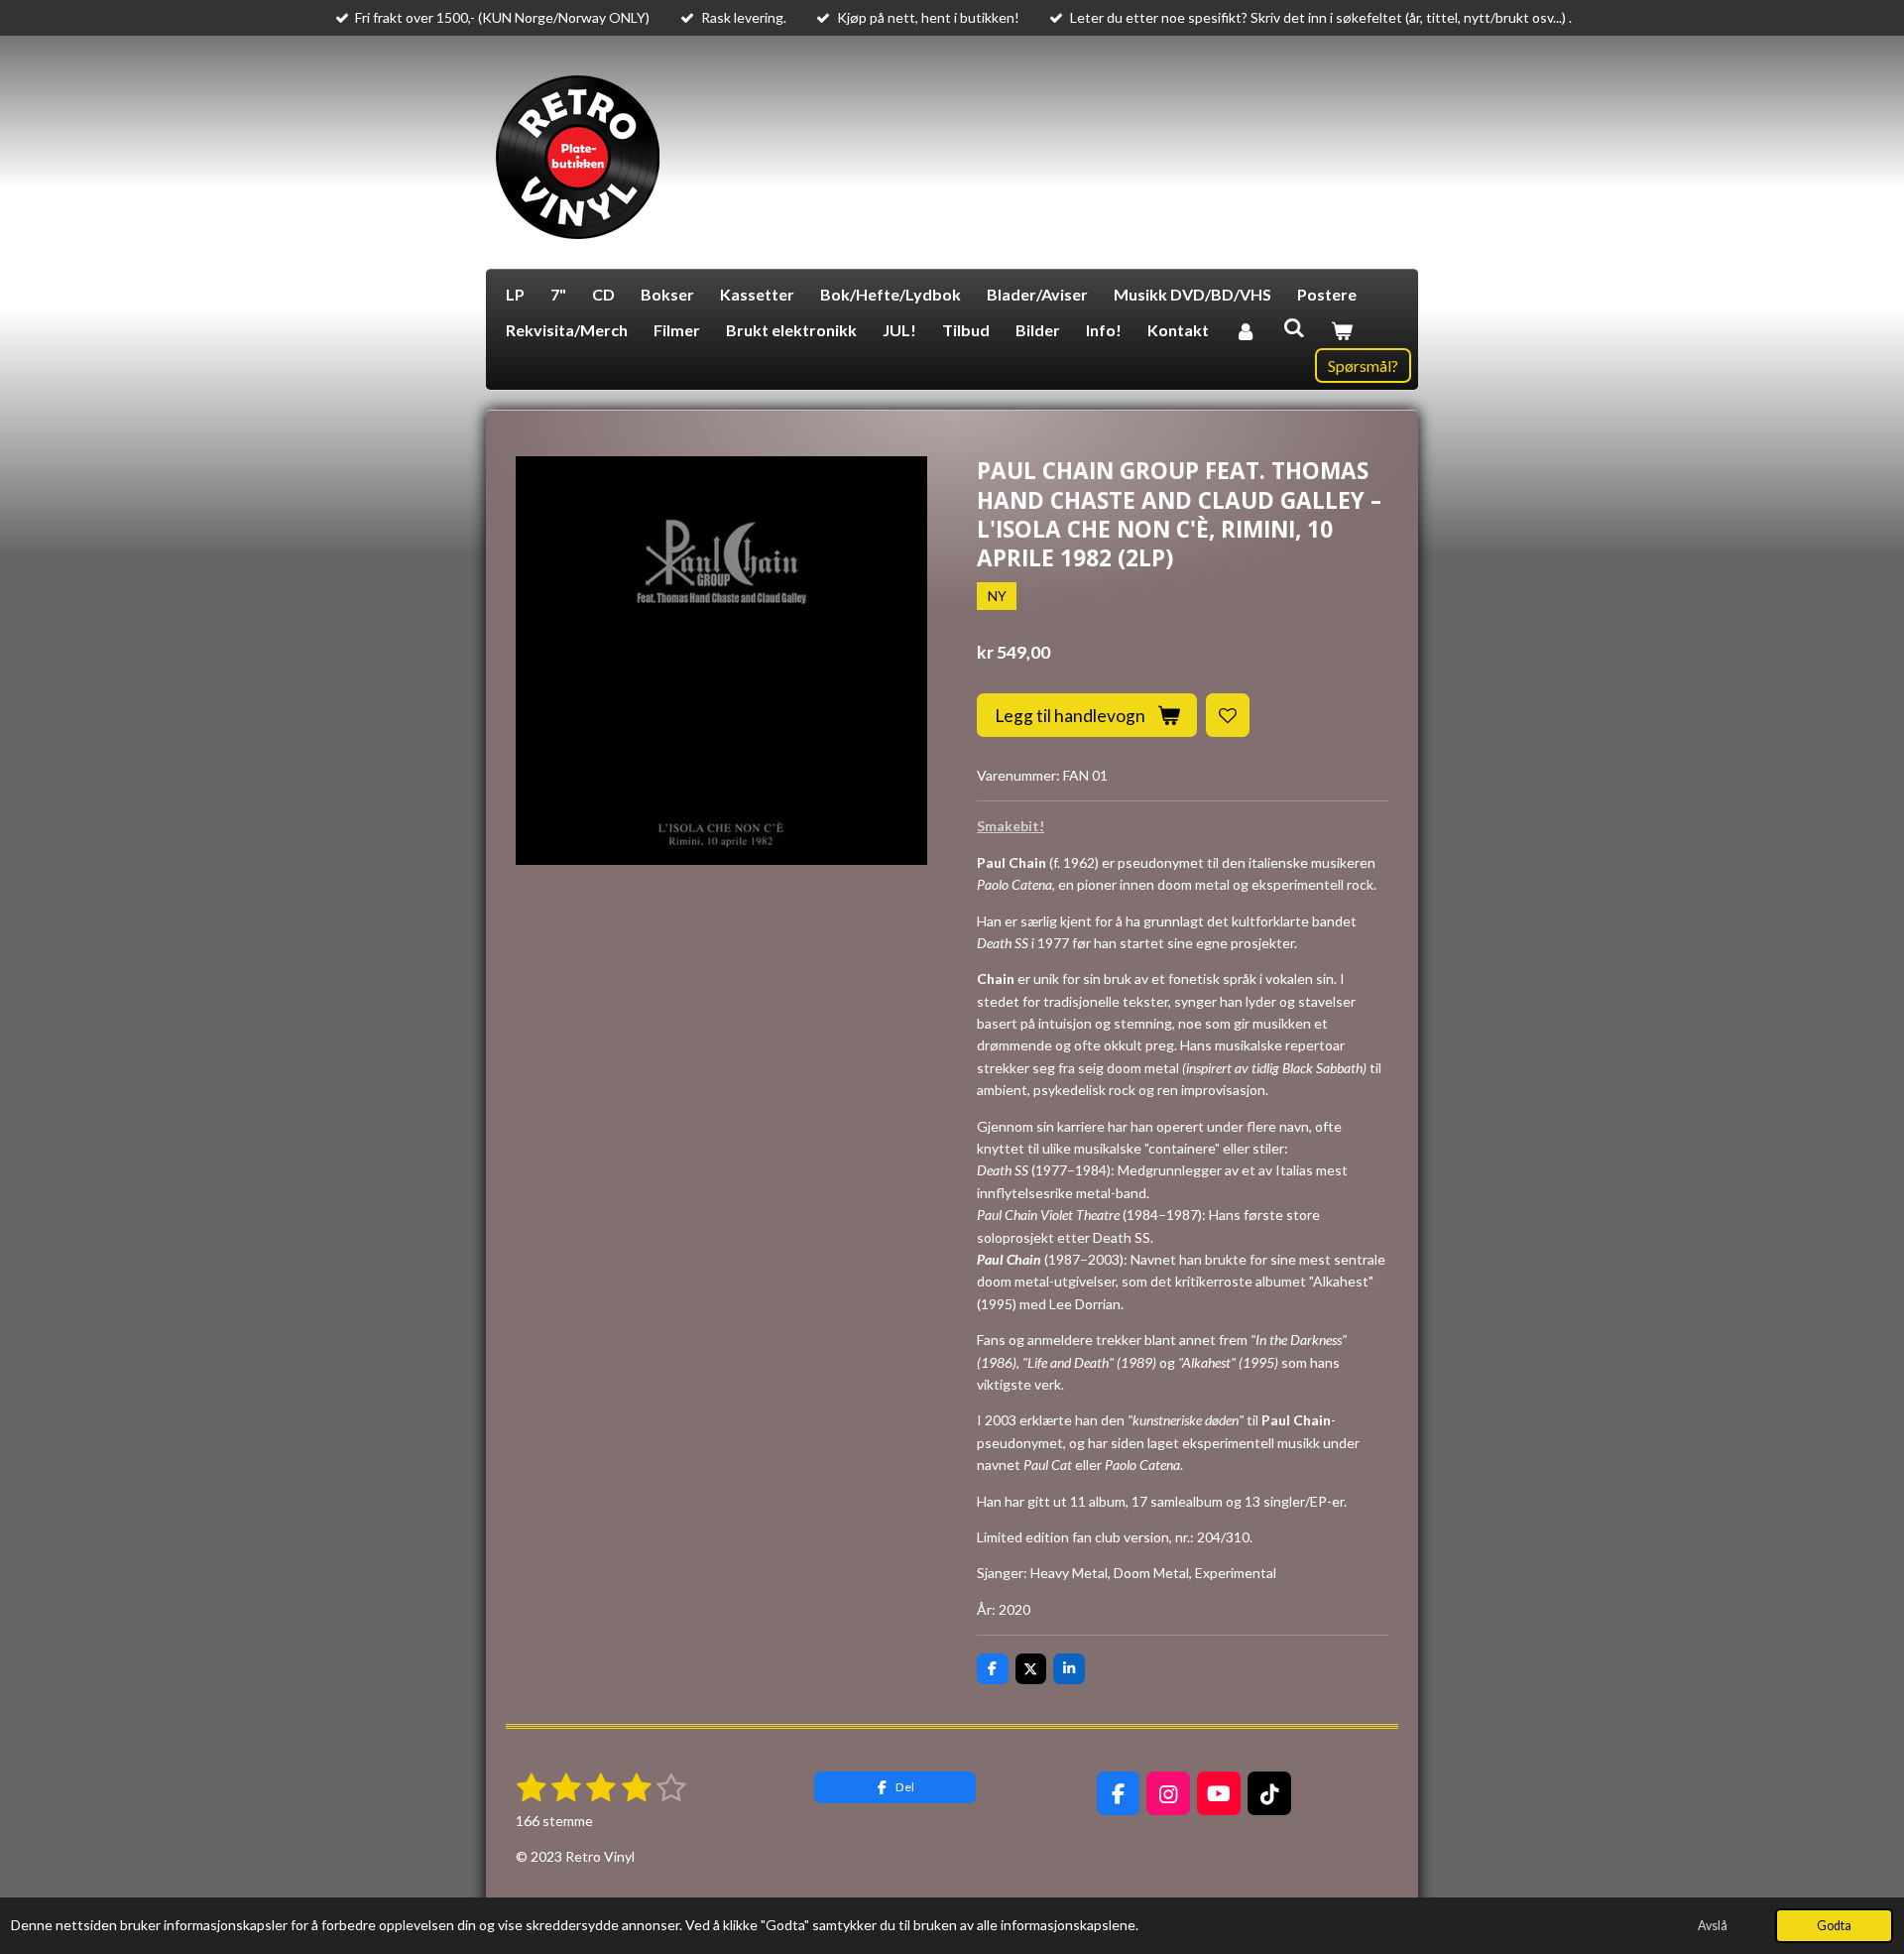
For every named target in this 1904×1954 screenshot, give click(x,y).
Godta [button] (1834, 1926)
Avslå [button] (1713, 1926)
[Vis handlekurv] (1342, 330)
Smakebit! (1011, 826)
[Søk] (1293, 327)
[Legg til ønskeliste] (1228, 715)
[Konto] (1246, 330)
